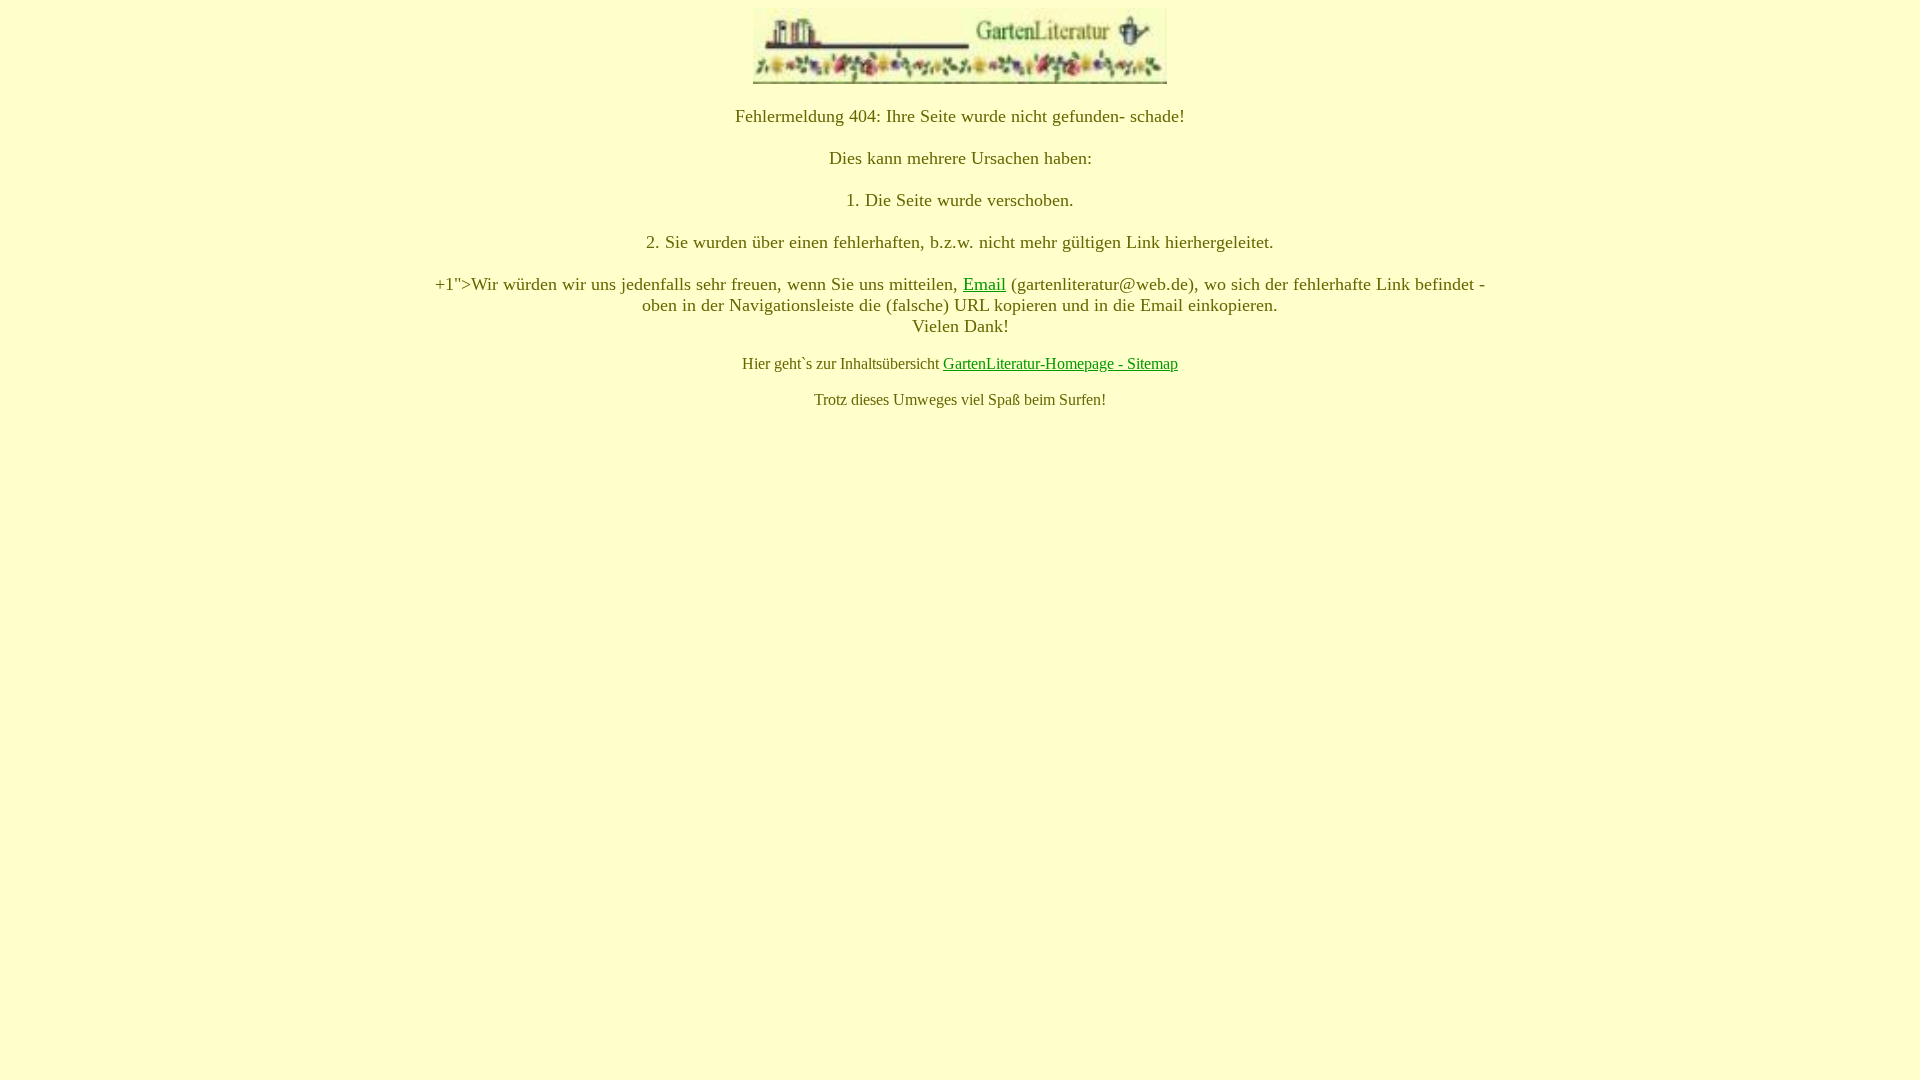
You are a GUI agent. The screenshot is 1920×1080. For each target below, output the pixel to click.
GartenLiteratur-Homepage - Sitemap (1060, 363)
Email (984, 284)
